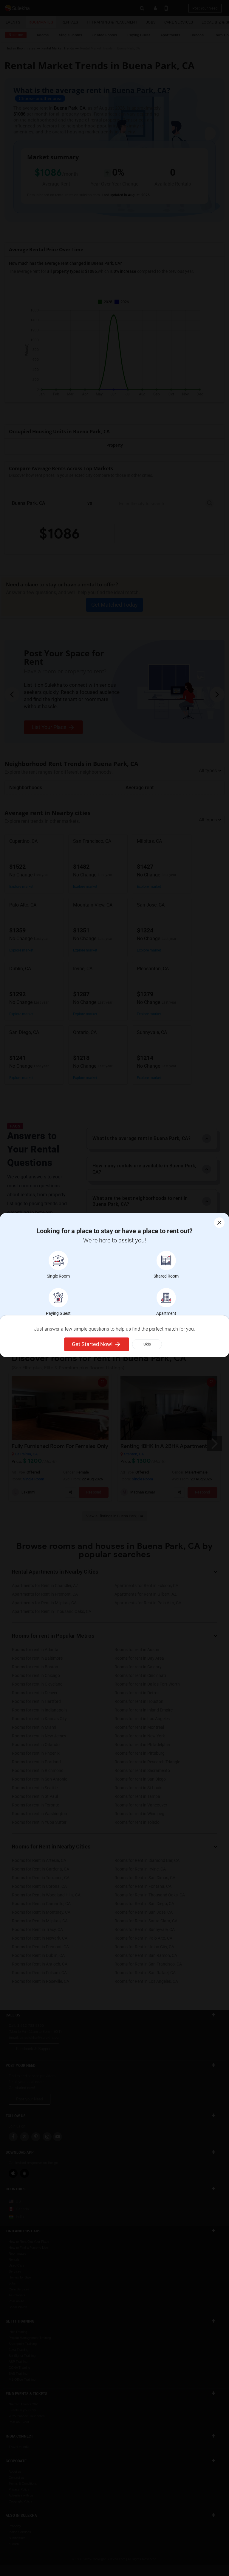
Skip (147, 1344)
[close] (219, 1223)
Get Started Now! (92, 1344)
